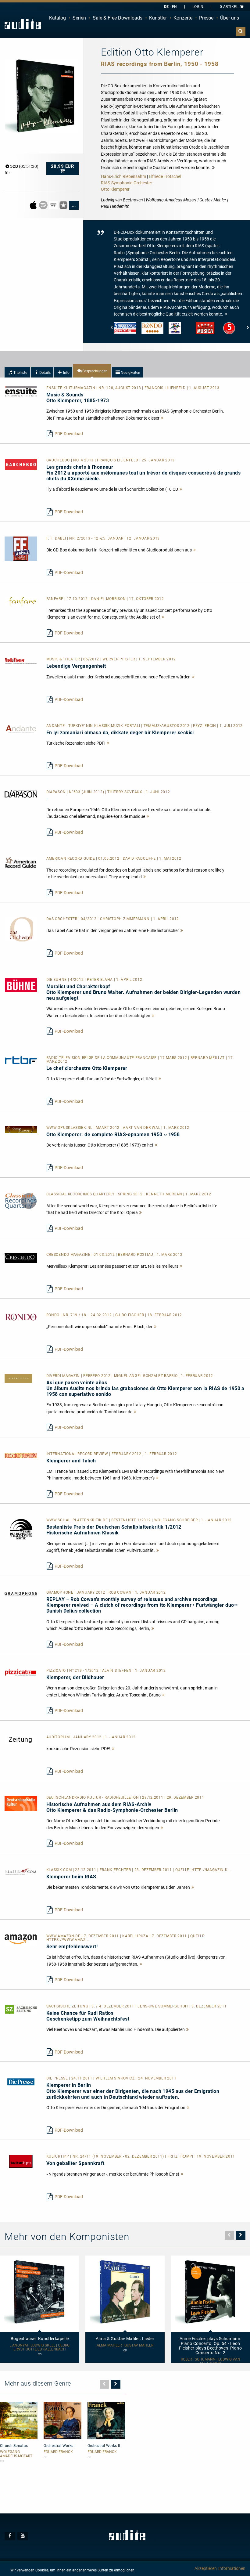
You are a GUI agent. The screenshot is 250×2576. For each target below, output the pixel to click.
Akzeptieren (206, 2568)
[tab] (17, 372)
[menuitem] (57, 18)
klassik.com (60, 1870)
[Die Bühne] (21, 985)
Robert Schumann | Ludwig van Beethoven (211, 2361)
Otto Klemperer (115, 189)
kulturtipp (58, 2156)
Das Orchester (62, 919)
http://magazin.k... (211, 1870)
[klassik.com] (21, 1871)
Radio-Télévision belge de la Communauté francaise (102, 1058)
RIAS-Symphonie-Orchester (127, 183)
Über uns (230, 18)
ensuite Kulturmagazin (71, 388)
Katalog (57, 18)
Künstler (158, 18)
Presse (206, 18)
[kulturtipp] (21, 2161)
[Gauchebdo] (21, 464)
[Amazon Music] (54, 205)
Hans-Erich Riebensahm (123, 176)
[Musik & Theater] (21, 660)
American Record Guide (71, 858)
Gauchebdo (59, 460)
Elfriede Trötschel (165, 176)
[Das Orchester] (21, 929)
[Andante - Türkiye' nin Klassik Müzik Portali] (21, 729)
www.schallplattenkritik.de (78, 1520)
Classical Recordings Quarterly (81, 1194)
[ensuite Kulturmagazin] (21, 391)
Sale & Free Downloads (118, 18)
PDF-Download (69, 434)
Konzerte (183, 18)
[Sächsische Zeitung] (21, 2009)
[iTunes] (64, 205)
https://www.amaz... (68, 1940)
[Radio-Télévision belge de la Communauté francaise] (21, 1060)
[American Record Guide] (21, 862)
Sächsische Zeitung (68, 2006)
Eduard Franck (58, 2452)
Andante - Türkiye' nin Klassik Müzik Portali (94, 726)
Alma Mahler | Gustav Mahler (125, 2345)
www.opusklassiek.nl (70, 1128)
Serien (79, 18)
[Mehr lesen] (162, 418)
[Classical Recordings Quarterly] (21, 1201)
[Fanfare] (21, 601)
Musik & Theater (64, 659)
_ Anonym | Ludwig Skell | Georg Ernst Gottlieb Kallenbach (40, 2347)
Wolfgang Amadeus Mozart (16, 2454)
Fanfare (55, 599)
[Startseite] (23, 24)
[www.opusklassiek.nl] (21, 1129)
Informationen (232, 2568)
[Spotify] (44, 205)
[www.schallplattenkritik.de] (21, 1529)
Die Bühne (57, 980)
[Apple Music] (34, 205)
